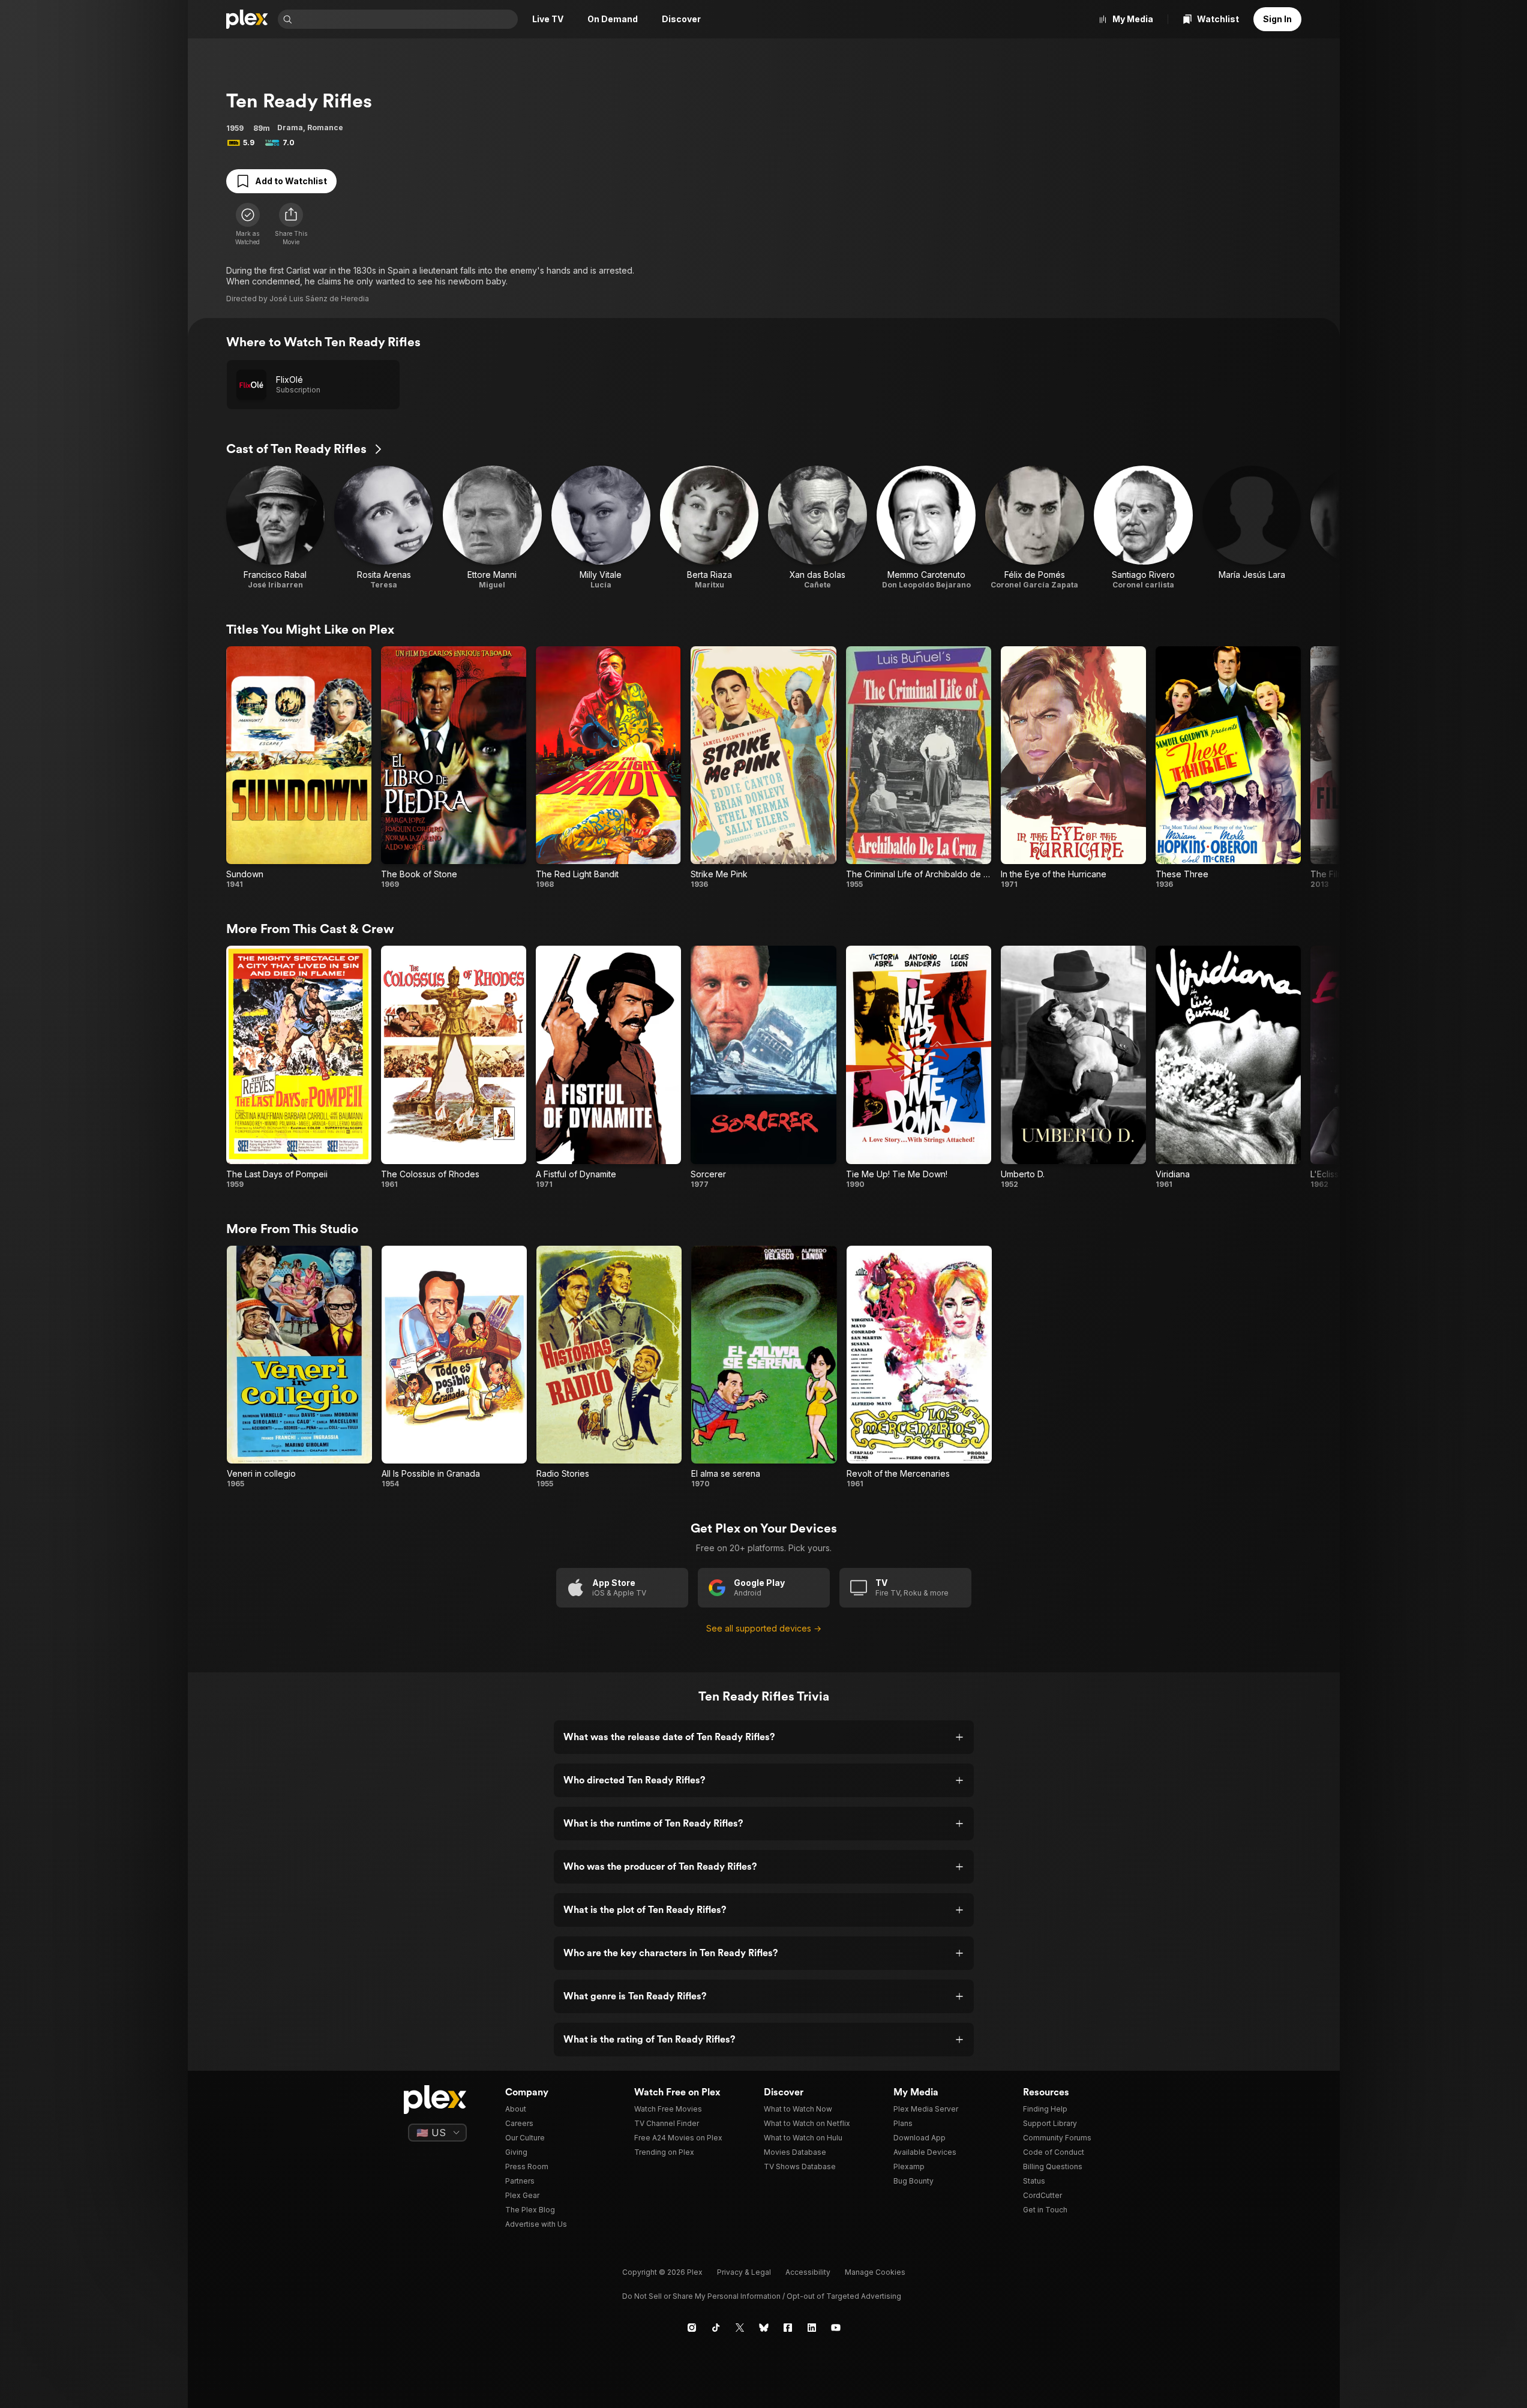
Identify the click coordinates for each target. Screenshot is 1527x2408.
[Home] (247, 19)
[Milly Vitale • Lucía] (601, 528)
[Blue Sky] (764, 2328)
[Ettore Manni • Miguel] (492, 528)
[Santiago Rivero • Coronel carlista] (1143, 528)
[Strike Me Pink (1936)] (763, 768)
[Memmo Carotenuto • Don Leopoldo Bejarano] (926, 528)
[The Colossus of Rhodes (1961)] (454, 1067)
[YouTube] (836, 2328)
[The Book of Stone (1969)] (454, 768)
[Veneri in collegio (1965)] (299, 1367)
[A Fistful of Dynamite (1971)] (608, 1067)
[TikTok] (716, 2328)
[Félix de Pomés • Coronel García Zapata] (1035, 528)
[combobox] (406, 19)
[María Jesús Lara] (1252, 528)
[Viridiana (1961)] (1228, 1067)
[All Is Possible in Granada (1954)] (454, 1367)
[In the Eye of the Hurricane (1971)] (1073, 768)
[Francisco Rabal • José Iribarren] (276, 528)
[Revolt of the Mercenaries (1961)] (919, 1367)
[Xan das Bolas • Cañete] (817, 528)
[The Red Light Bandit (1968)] (608, 768)
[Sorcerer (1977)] (763, 1067)
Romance (325, 128)
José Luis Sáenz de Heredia (319, 299)
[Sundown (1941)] (299, 768)
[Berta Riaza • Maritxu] (709, 528)
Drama (290, 128)
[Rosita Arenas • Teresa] (384, 528)
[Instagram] (692, 2328)
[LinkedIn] (812, 2328)
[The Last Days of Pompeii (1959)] (299, 1067)
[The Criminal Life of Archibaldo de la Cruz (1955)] (919, 768)
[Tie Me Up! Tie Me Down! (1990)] (919, 1067)
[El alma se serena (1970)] (764, 1367)
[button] (291, 224)
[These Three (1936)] (1228, 768)
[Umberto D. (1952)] (1073, 1067)
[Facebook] (788, 2328)
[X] (740, 2328)
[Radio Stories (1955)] (609, 1367)
